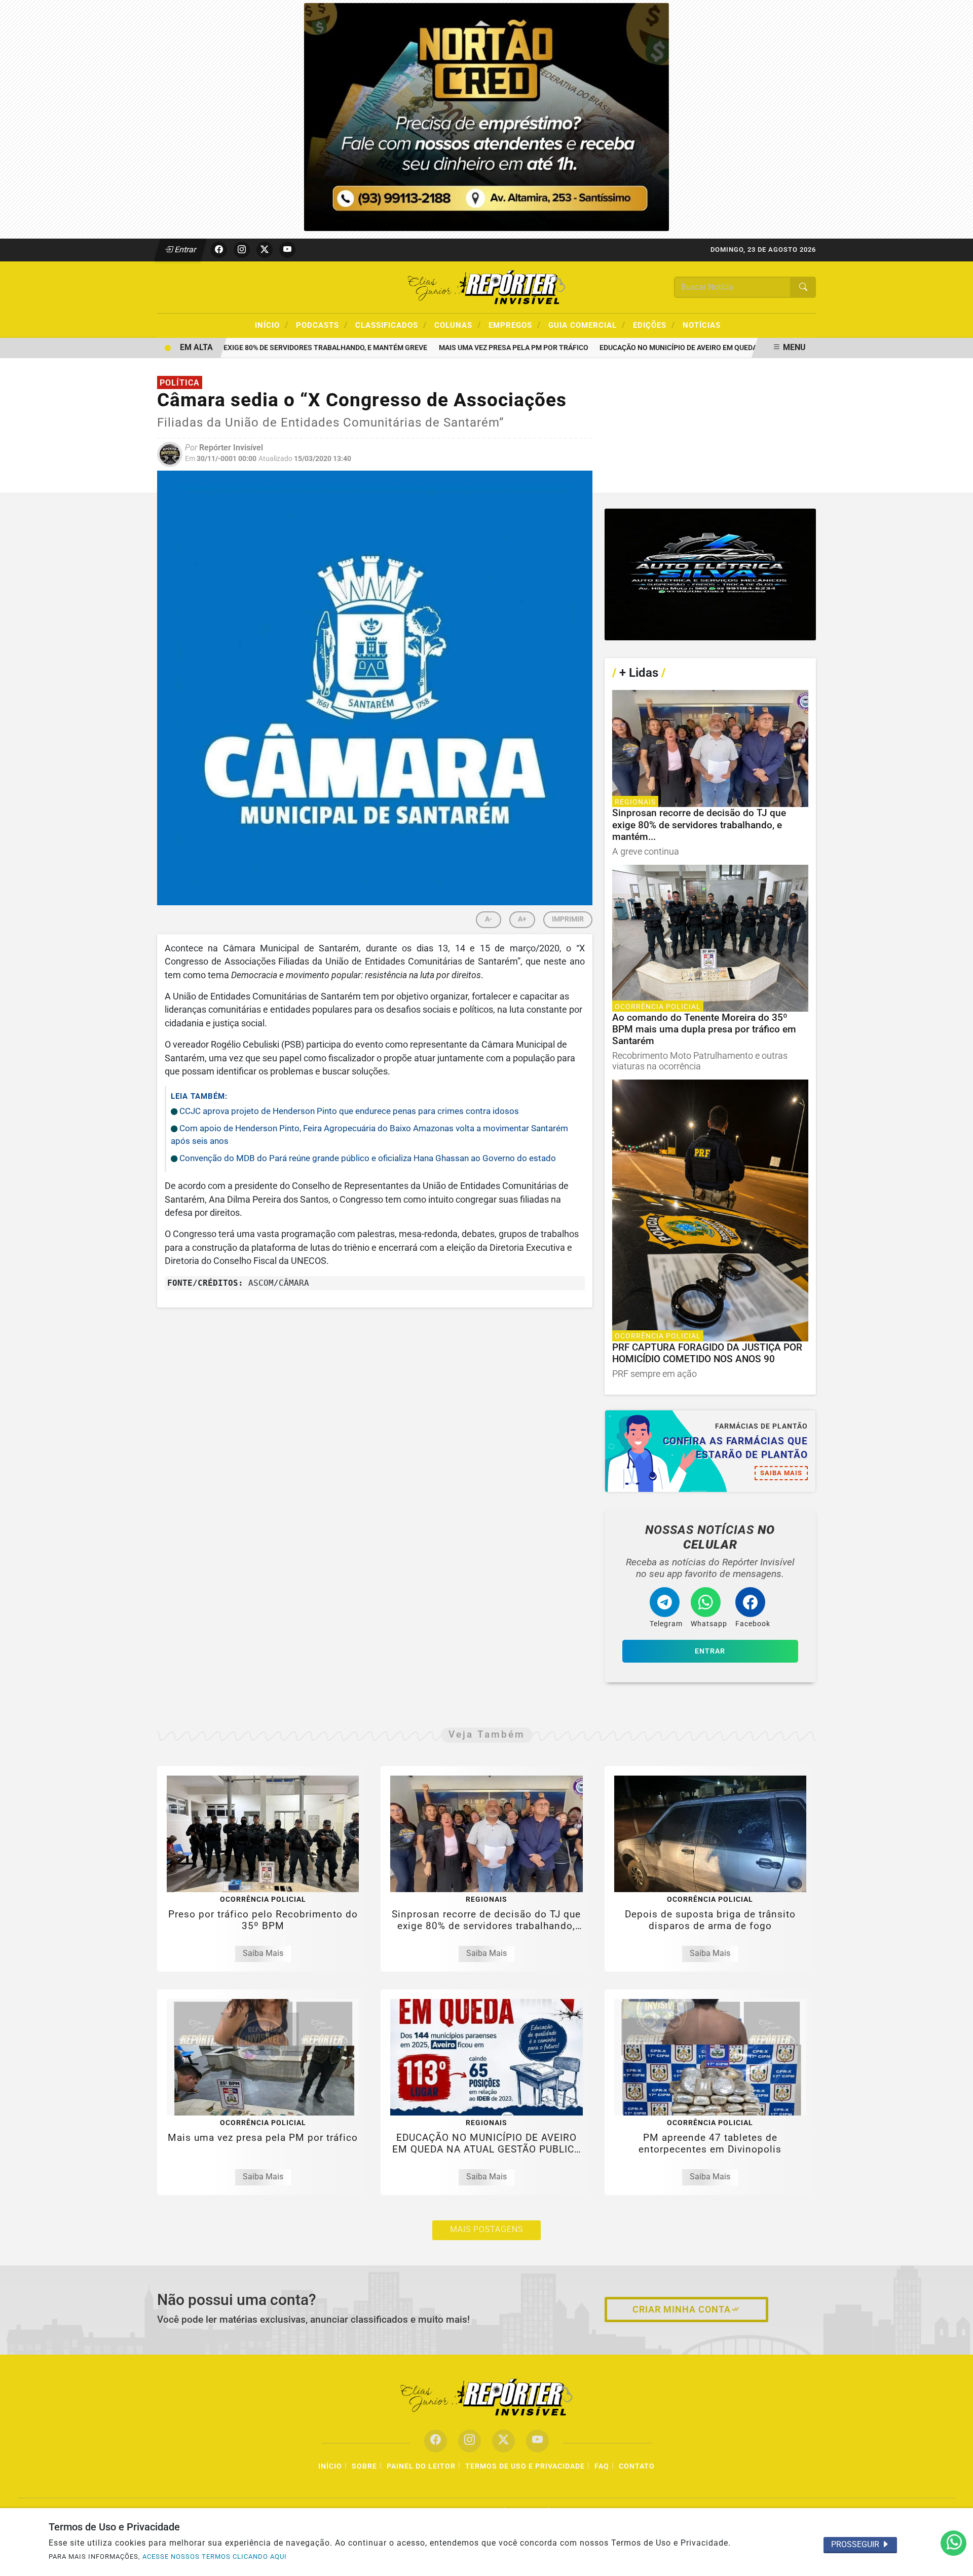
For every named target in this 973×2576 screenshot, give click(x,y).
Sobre (364, 2466)
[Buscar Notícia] (803, 287)
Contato (637, 2466)
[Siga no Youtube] (287, 250)
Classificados (391, 325)
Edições (654, 325)
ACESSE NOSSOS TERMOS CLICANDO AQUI (215, 2556)
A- (489, 919)
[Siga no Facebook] (219, 250)
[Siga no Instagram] (242, 250)
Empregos (515, 325)
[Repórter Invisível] (486, 286)
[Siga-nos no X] (503, 2441)
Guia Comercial (587, 325)
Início (272, 325)
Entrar (185, 249)
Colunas (458, 325)
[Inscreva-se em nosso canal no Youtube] (537, 2441)
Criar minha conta (682, 2310)
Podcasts (322, 325)
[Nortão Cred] (486, 116)
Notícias (702, 325)
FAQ (602, 2466)
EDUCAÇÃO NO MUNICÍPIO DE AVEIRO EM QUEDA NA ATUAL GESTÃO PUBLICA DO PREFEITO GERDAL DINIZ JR (745, 348)
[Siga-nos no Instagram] (470, 2441)
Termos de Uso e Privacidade (525, 2466)
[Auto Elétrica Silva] (710, 575)
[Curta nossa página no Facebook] (436, 2441)
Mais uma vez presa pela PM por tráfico (481, 348)
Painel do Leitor (421, 2466)
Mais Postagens (486, 2229)
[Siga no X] (265, 250)
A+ (522, 919)
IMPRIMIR (568, 919)
